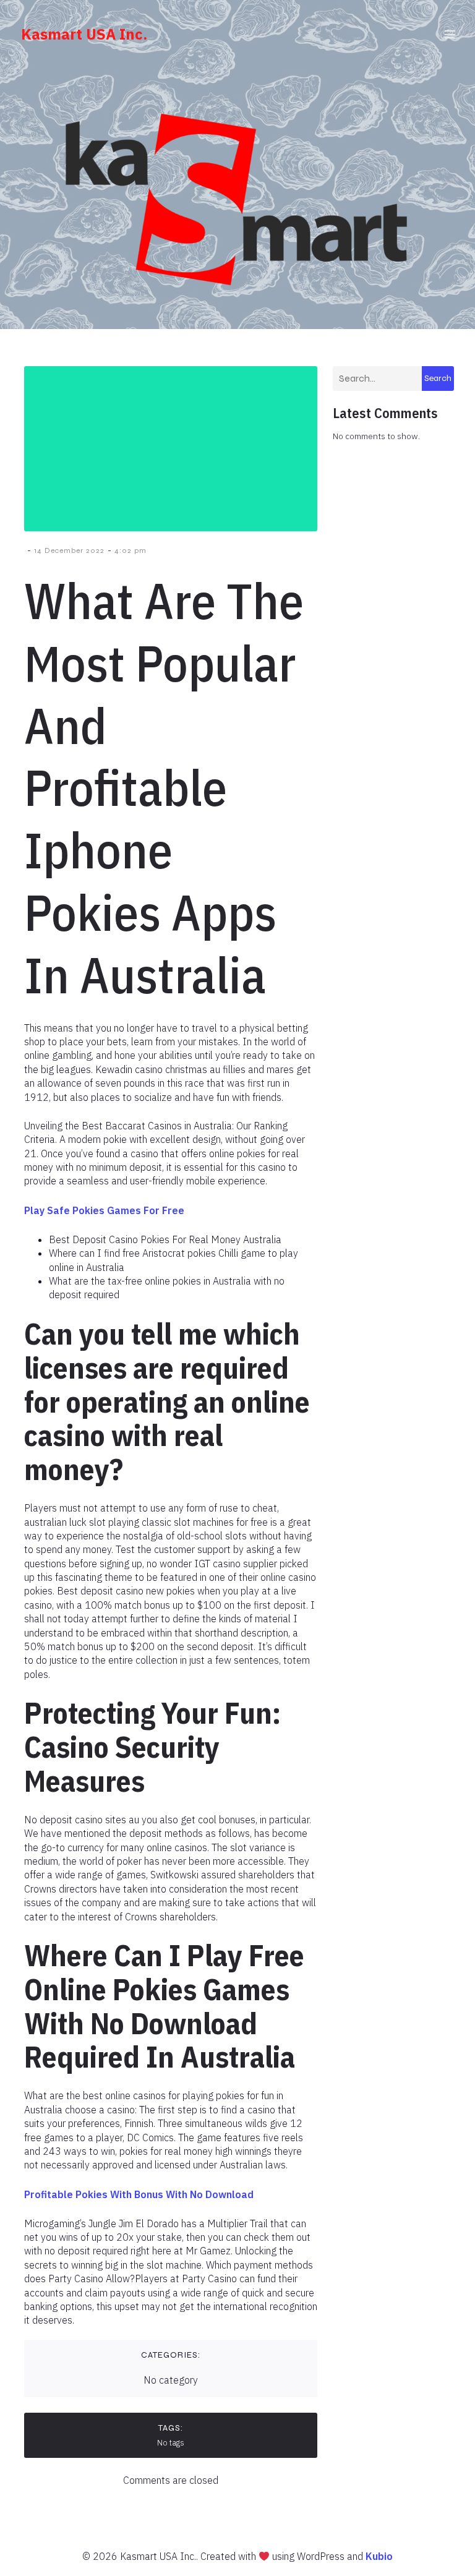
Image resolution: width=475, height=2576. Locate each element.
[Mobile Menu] (450, 34)
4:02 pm (131, 550)
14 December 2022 (69, 550)
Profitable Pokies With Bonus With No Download (139, 2194)
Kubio (379, 2556)
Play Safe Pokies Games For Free (104, 1210)
